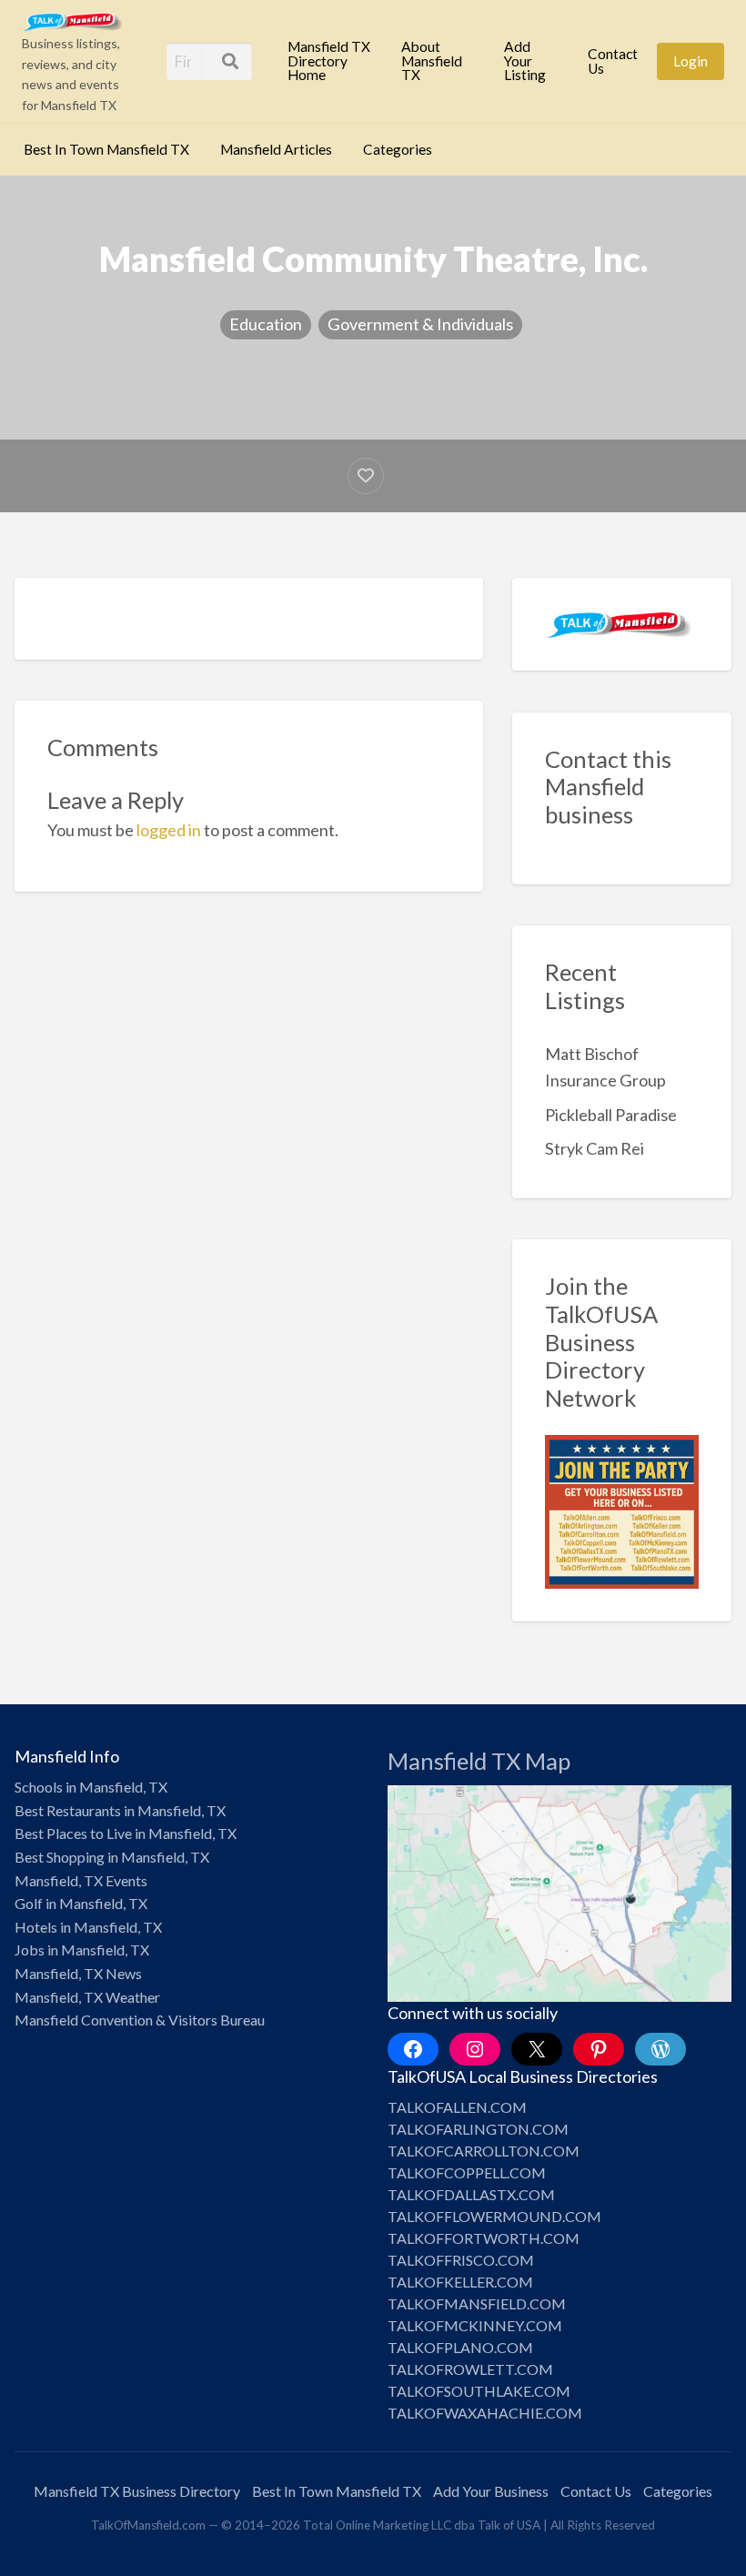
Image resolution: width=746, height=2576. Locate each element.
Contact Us (613, 61)
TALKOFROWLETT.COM (470, 2369)
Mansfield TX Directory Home (329, 61)
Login (691, 61)
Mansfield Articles (276, 149)
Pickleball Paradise (611, 1115)
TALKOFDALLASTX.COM (471, 2194)
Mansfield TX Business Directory (137, 2491)
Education (266, 324)
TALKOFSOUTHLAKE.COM (479, 2391)
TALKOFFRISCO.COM (461, 2260)
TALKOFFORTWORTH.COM (484, 2238)
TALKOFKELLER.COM (460, 2282)
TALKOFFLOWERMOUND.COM (494, 2216)
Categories (398, 149)
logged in (169, 830)
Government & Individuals (420, 324)
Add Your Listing (525, 61)
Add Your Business (491, 2491)
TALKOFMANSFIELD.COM (477, 2303)
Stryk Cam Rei (595, 1148)
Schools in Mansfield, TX (91, 1787)
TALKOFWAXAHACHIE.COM (485, 2413)
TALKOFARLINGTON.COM (478, 2129)
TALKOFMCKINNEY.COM (475, 2325)
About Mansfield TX (432, 61)
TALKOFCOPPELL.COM (467, 2172)
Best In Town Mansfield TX (106, 149)
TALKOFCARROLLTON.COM (484, 2151)
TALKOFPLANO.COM (460, 2347)
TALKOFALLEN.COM (457, 2107)
